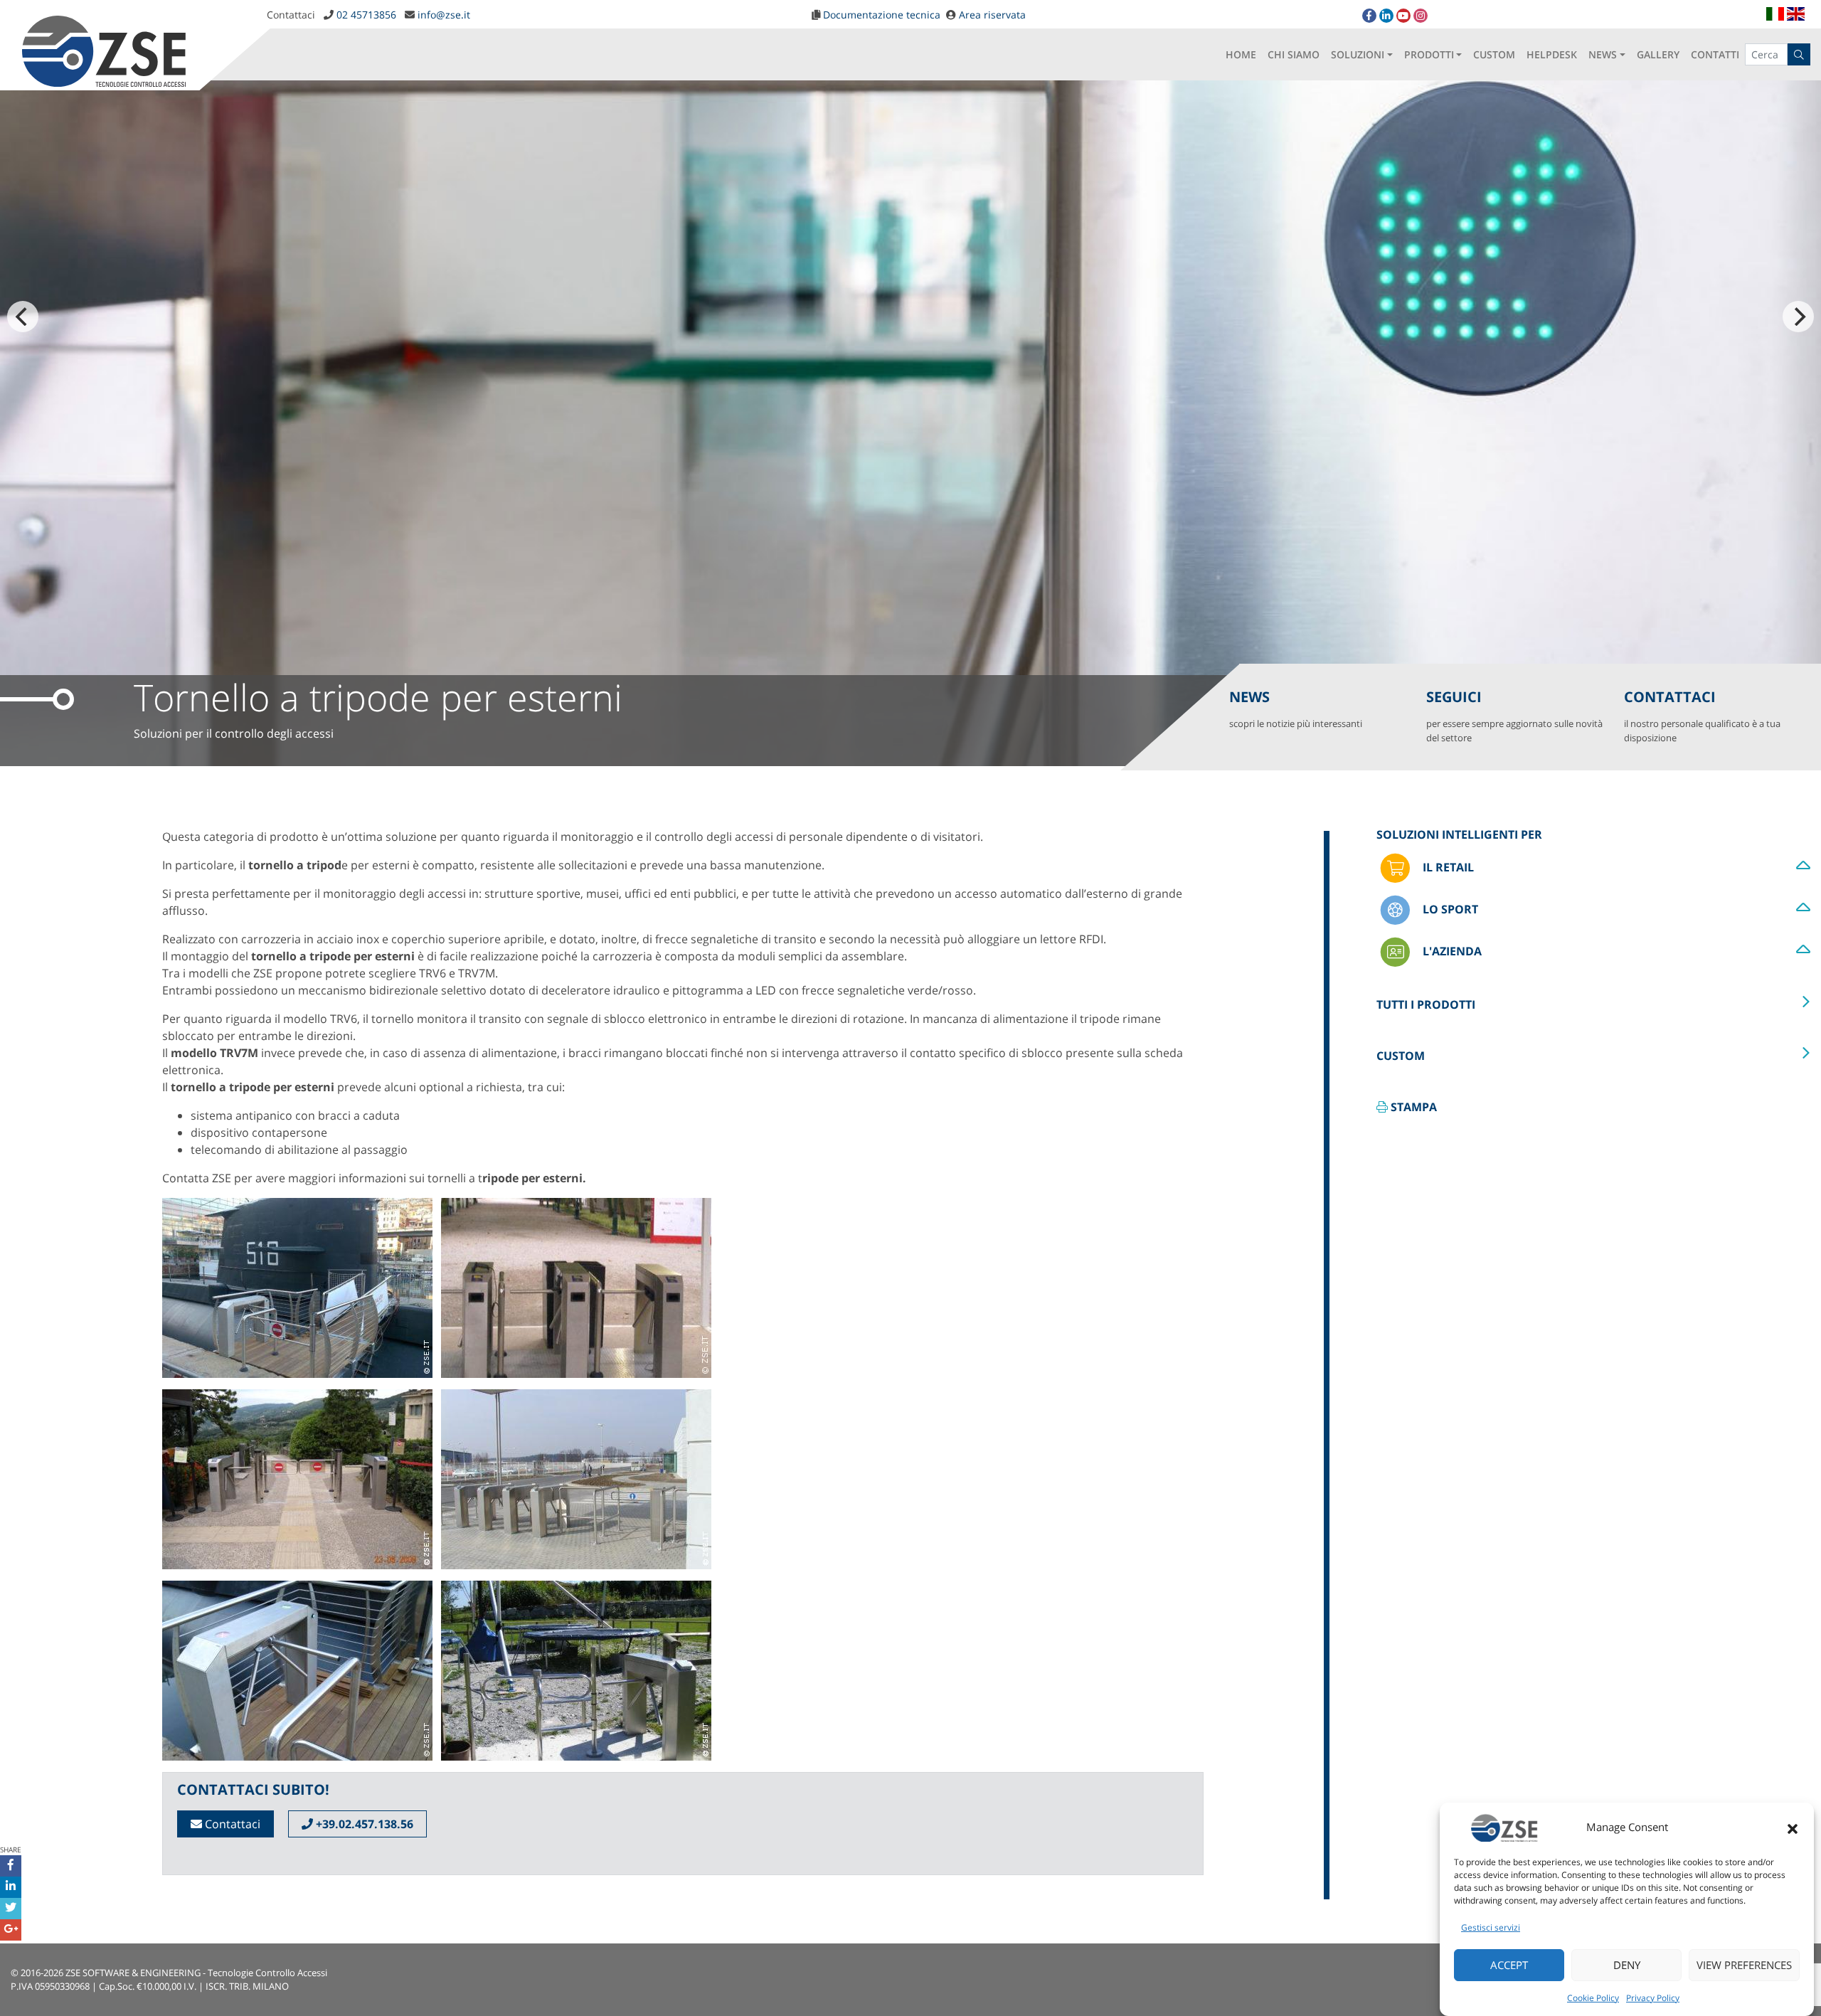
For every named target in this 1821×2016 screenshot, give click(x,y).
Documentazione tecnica (882, 15)
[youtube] (1403, 16)
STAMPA (1412, 1107)
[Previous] (23, 317)
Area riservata (992, 15)
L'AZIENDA (1451, 951)
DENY (1627, 1965)
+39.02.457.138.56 (363, 1824)
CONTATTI (1715, 54)
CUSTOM (1494, 54)
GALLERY (1658, 54)
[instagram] (1421, 16)
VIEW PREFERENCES (1744, 1965)
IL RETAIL (1447, 867)
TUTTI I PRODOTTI (1426, 1004)
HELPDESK (1552, 54)
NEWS (1603, 54)
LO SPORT (1449, 909)
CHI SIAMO (1294, 54)
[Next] (1798, 317)
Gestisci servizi (1491, 1927)
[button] (1793, 1827)
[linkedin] (1386, 16)
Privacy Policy (1653, 1998)
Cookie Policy (1593, 1998)
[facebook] (1369, 16)
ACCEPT (1509, 1965)
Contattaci (231, 1824)
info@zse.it (444, 15)
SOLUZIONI (1358, 54)
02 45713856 (366, 15)
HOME (1241, 54)
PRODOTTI (1429, 54)
